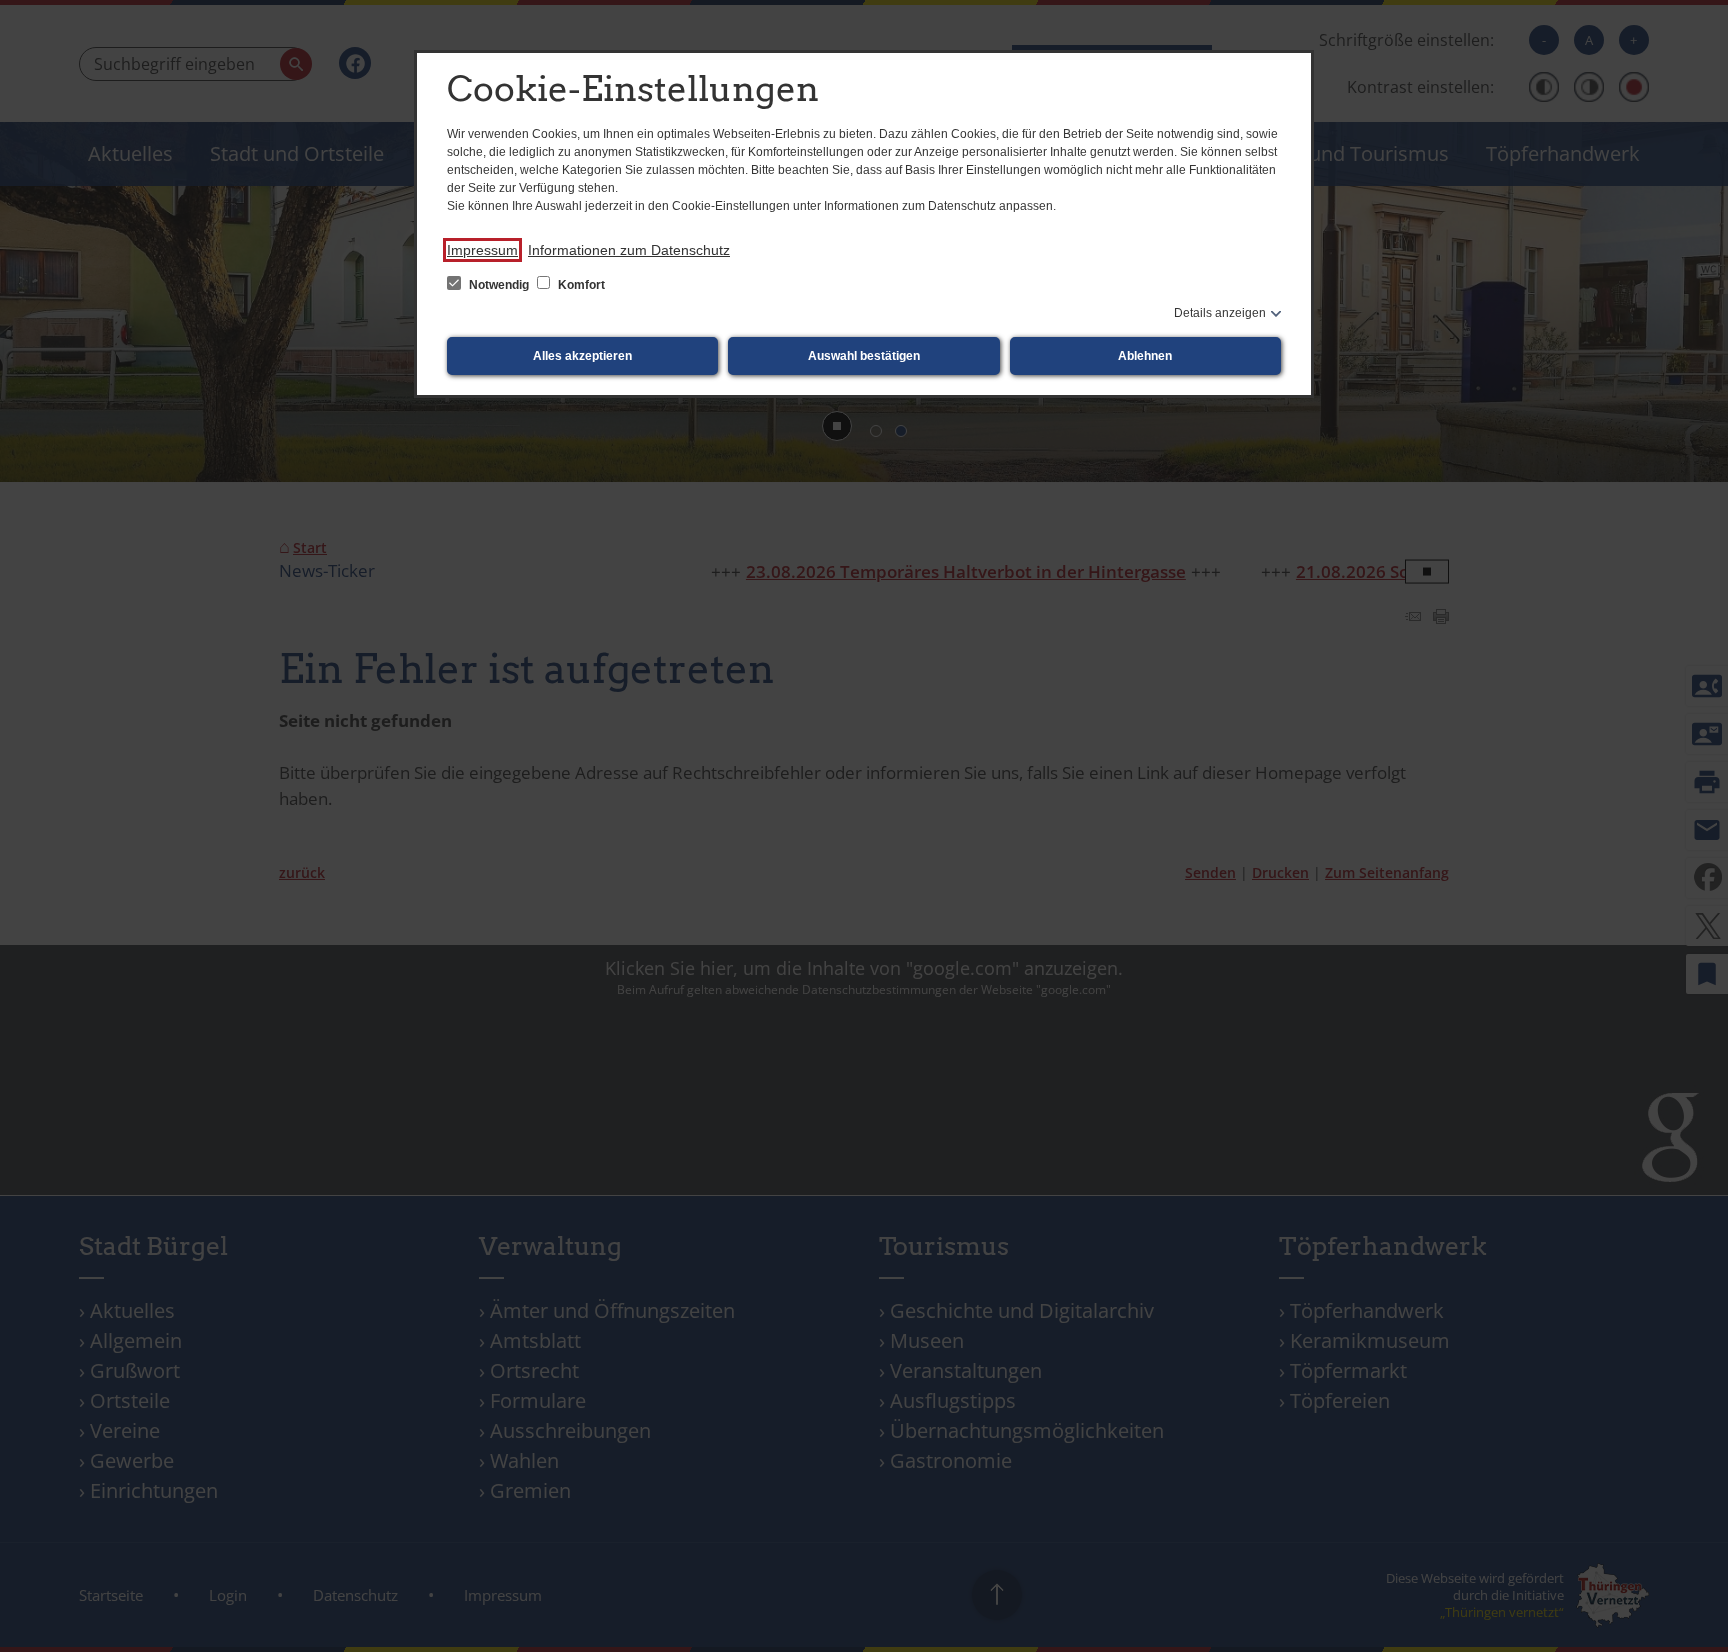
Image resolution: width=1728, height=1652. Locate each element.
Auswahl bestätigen (864, 356)
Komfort (580, 285)
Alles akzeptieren (582, 356)
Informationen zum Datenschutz (629, 250)
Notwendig (499, 285)
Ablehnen (1145, 356)
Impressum (482, 250)
